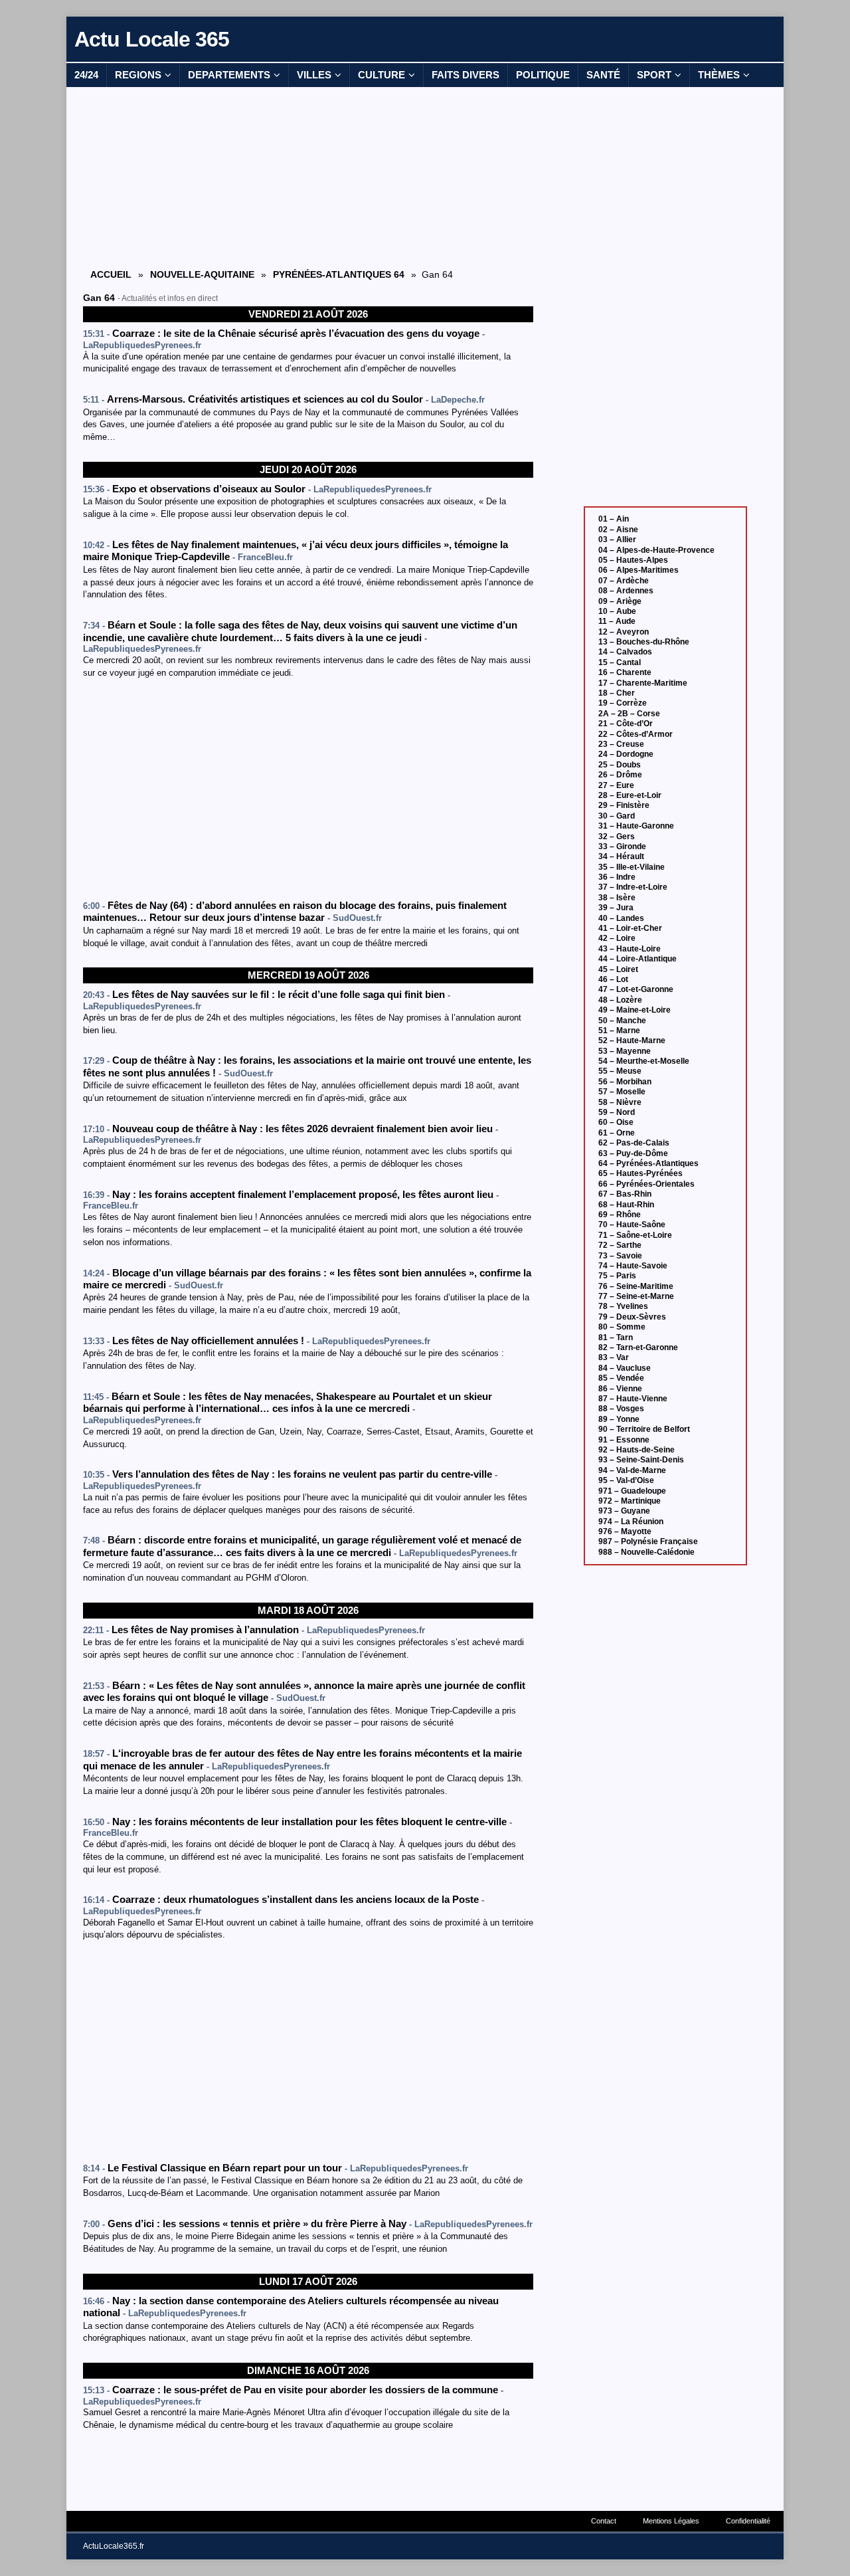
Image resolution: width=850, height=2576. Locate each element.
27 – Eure (616, 785)
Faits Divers (466, 75)
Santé (603, 75)
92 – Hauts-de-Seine (637, 1450)
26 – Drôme (620, 775)
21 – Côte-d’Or (626, 724)
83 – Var (614, 1357)
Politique (543, 75)
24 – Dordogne (626, 754)
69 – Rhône (620, 1215)
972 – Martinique (630, 1501)
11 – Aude (617, 621)
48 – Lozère (620, 1000)
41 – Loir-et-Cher (630, 928)
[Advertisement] (308, 177)
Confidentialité (748, 2521)
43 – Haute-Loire (630, 949)
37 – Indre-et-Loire (633, 887)
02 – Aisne (618, 530)
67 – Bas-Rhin (625, 1194)
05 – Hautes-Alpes (633, 560)
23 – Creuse (621, 744)
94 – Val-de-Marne (632, 1470)
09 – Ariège (620, 601)
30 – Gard (617, 816)
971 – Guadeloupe (632, 1491)
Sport (654, 75)
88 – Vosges (621, 1409)
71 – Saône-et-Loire (635, 1235)
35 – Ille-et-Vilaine (632, 867)
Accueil (111, 274)
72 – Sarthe (620, 1245)
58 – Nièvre (620, 1102)
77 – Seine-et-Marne (636, 1296)
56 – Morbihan (625, 1082)
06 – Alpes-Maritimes (638, 570)
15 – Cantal (620, 662)
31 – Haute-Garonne (636, 826)
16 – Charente (625, 672)
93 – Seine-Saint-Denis (641, 1460)
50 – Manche (622, 1021)
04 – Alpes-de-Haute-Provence (656, 550)
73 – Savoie (620, 1256)
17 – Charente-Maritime (643, 683)
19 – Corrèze (623, 703)
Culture (382, 75)
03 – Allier (617, 540)
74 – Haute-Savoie (633, 1266)
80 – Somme (622, 1327)
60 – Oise (616, 1122)
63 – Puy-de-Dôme (633, 1153)
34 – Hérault (621, 856)
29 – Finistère (624, 805)
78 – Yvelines (623, 1306)
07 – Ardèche (624, 581)
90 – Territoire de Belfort (644, 1429)
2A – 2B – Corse (629, 714)
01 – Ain (614, 519)
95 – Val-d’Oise (626, 1480)
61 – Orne (617, 1133)
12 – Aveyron (624, 632)
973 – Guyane (624, 1511)
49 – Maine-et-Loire (635, 1010)
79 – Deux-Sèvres (632, 1317)
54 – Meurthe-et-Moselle (644, 1061)
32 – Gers (617, 837)
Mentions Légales (671, 2521)
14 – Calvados (625, 652)
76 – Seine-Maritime (636, 1286)
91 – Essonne (624, 1440)
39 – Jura (616, 908)
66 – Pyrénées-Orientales (646, 1184)
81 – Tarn (616, 1338)
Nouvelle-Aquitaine (202, 274)
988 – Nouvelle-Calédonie (646, 1552)
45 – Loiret (618, 969)
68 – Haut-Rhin (626, 1205)
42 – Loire (617, 938)
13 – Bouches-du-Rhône (644, 642)
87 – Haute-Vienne (633, 1399)
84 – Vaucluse (625, 1368)
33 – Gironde (622, 846)
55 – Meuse (620, 1071)
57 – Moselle (622, 1092)
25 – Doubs (620, 765)
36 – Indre (617, 877)
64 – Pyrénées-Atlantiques (648, 1163)
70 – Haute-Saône (632, 1225)
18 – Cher (617, 693)
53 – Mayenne (625, 1051)
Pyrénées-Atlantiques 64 (339, 274)
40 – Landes (621, 918)
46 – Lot (613, 979)
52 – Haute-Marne (632, 1040)
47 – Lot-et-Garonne (636, 989)
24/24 (86, 75)
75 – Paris (617, 1276)
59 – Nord (617, 1112)
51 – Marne (619, 1031)
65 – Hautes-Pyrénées (640, 1173)
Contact (604, 2521)
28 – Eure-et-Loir (630, 795)
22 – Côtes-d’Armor (636, 734)
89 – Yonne (619, 1419)
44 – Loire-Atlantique (637, 959)
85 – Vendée (621, 1378)
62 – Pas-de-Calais (634, 1143)
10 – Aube (617, 611)
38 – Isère (617, 898)
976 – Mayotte (625, 1532)
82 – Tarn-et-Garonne (638, 1347)
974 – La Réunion (631, 1522)
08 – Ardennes (626, 591)
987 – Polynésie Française (648, 1541)
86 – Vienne (620, 1389)
